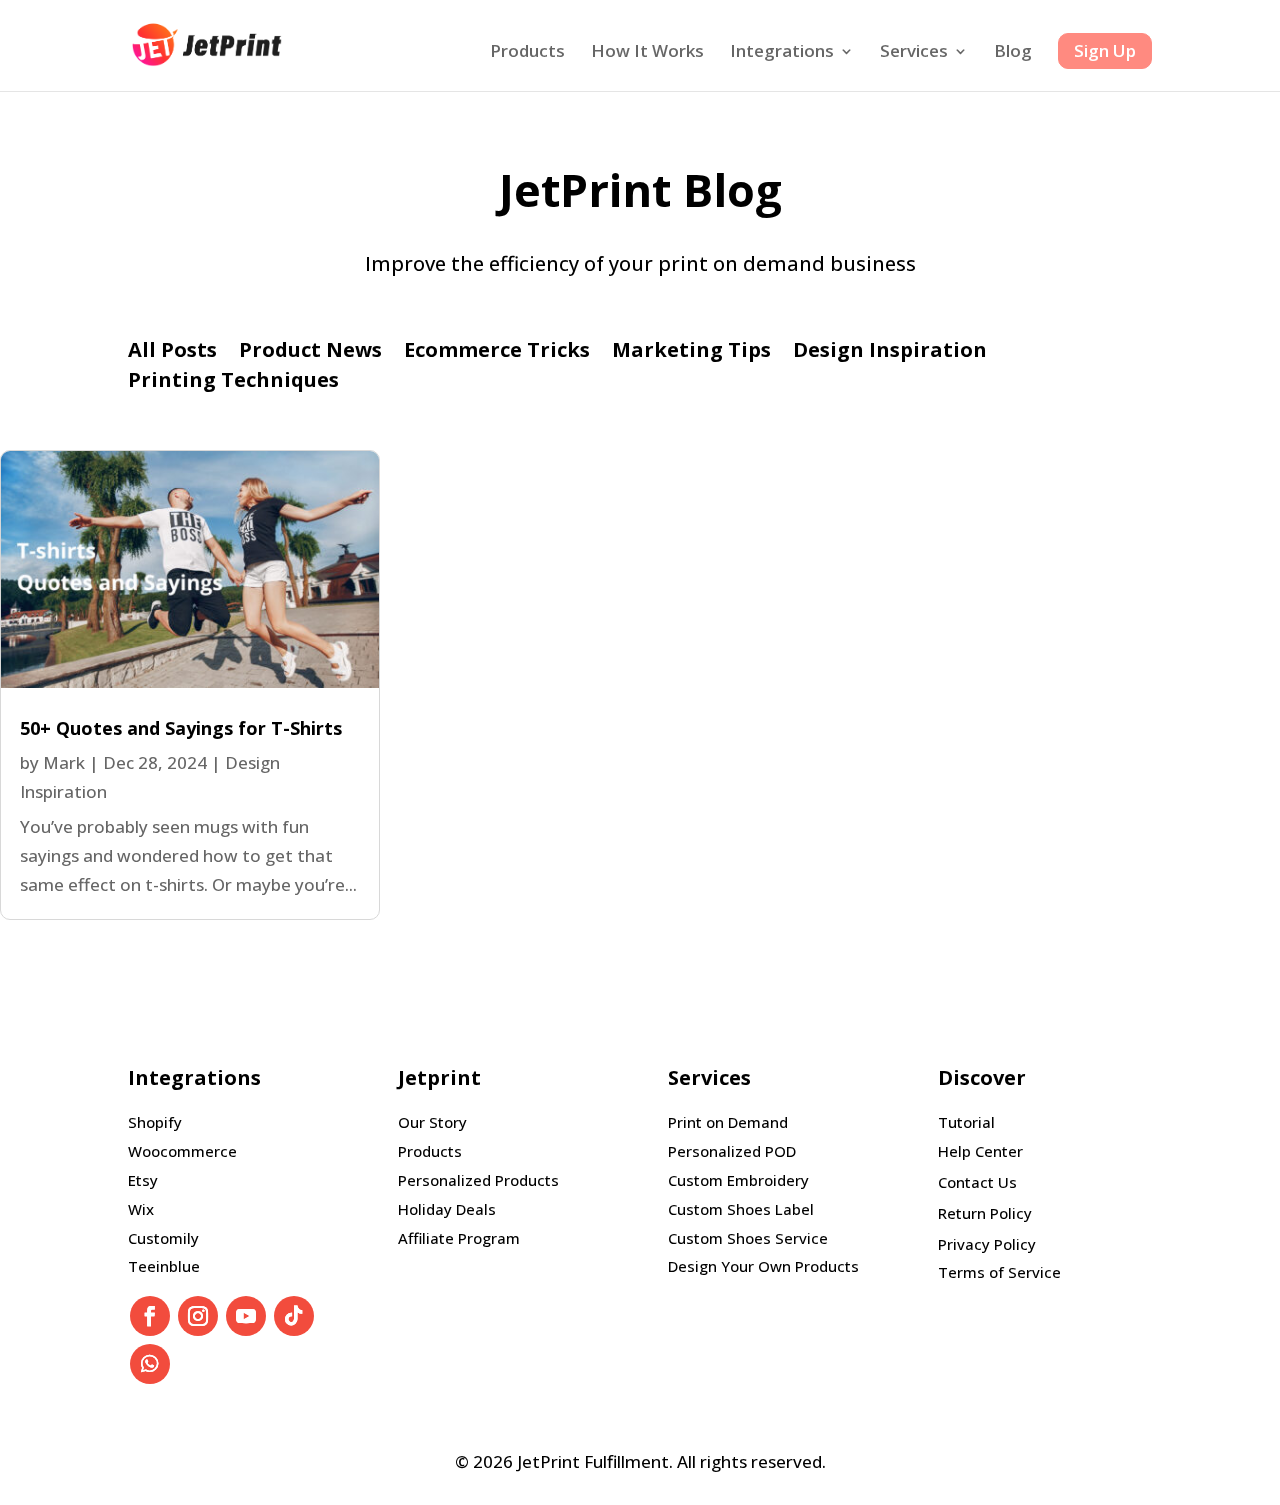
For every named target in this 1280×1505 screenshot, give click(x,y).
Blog (1013, 53)
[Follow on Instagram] (198, 1316)
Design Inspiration (890, 353)
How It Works (647, 53)
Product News (310, 353)
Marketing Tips (691, 353)
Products (527, 53)
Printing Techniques (233, 383)
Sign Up (1105, 50)
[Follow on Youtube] (246, 1316)
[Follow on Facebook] (150, 1316)
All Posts (172, 353)
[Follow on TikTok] (294, 1316)
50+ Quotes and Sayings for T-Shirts (181, 728)
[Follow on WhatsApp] (150, 1364)
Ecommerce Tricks (497, 353)
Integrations (782, 53)
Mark (64, 762)
